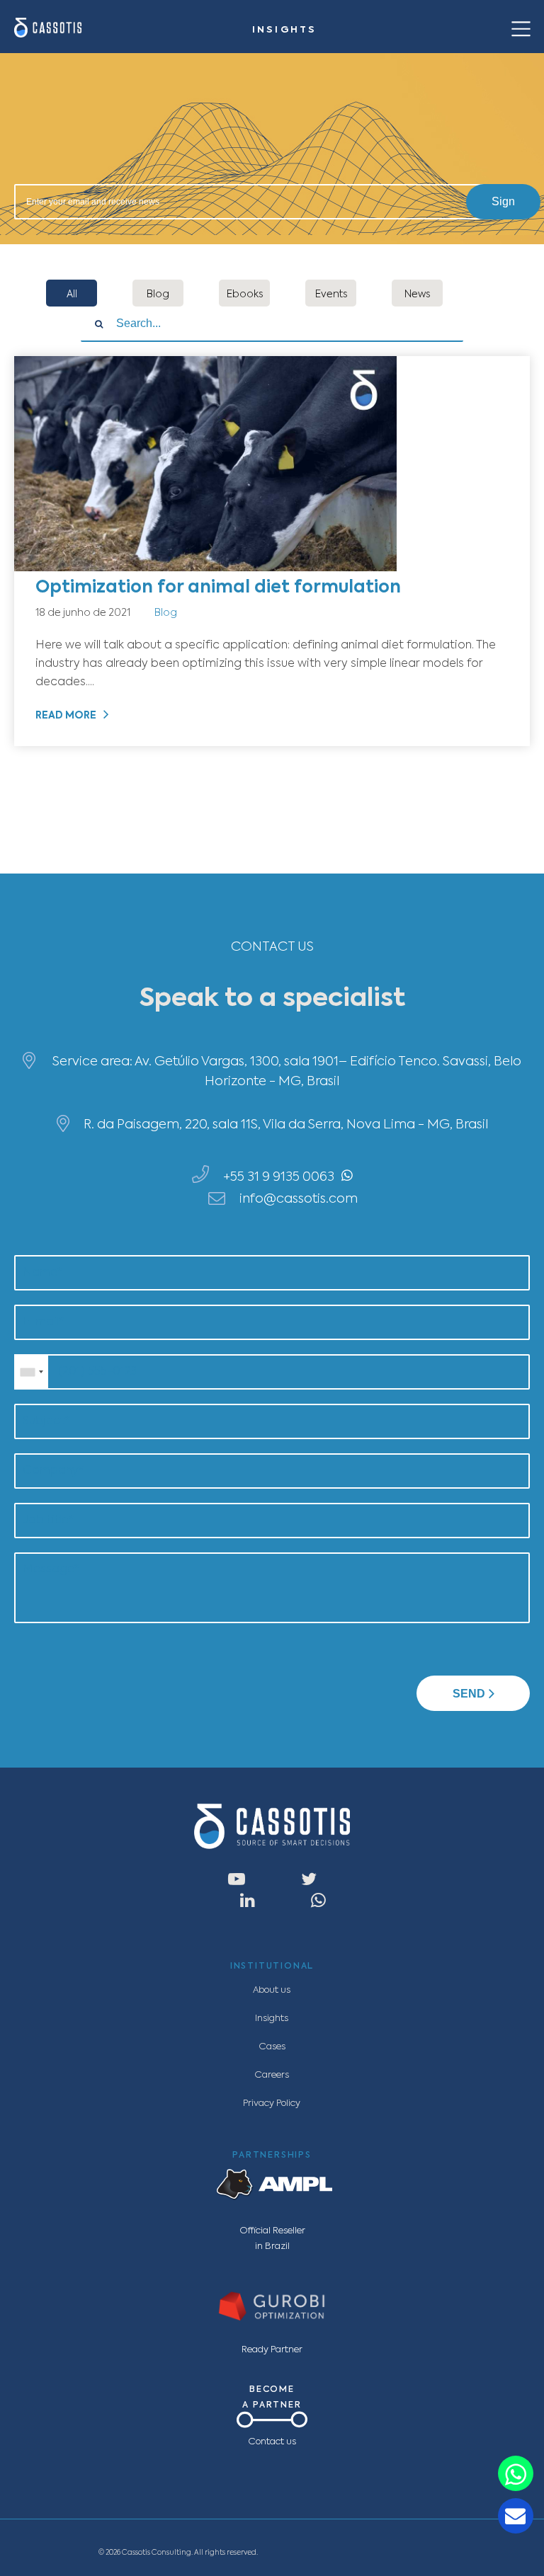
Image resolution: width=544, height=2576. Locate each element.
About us (272, 1990)
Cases (272, 2047)
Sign (503, 201)
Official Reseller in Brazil (272, 2239)
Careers (272, 2075)
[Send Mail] (516, 2516)
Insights (272, 2019)
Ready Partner (272, 2350)
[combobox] (31, 1372)
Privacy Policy (272, 2103)
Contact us (272, 2442)
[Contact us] (516, 2473)
